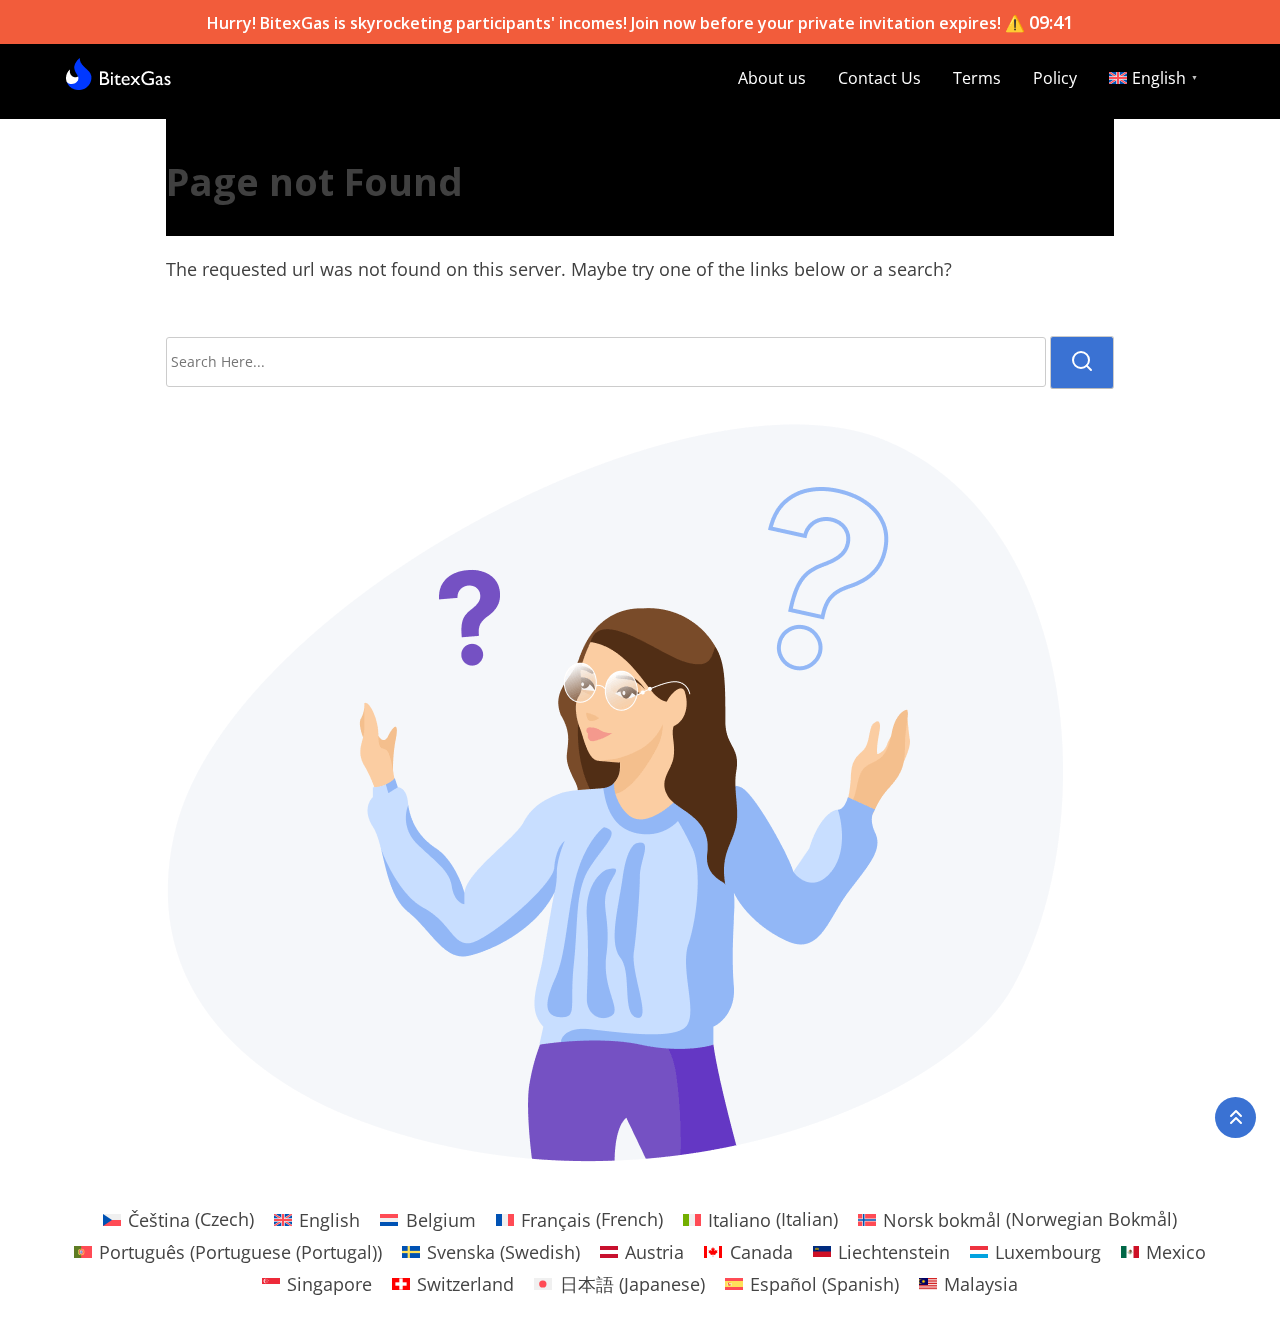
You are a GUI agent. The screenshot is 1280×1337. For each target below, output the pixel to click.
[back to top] (1235, 1117)
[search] (1082, 362)
